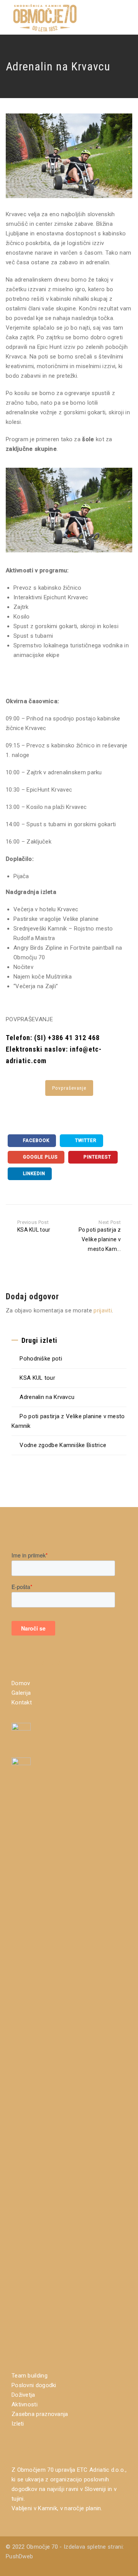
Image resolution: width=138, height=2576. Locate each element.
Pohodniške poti (41, 1359)
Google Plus (40, 1157)
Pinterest (97, 1157)
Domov (21, 1683)
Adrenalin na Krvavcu (47, 1397)
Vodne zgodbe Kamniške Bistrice (63, 1445)
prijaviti (103, 1311)
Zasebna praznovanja (40, 2414)
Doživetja (23, 2395)
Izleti (18, 2424)
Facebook (35, 1140)
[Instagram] (128, 2566)
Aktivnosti (25, 2404)
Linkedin (33, 1174)
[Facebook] (117, 2566)
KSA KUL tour (37, 1378)
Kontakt (22, 1702)
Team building (30, 2376)
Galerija (21, 1693)
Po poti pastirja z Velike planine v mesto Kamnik (68, 1421)
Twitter (85, 1140)
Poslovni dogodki (34, 2385)
